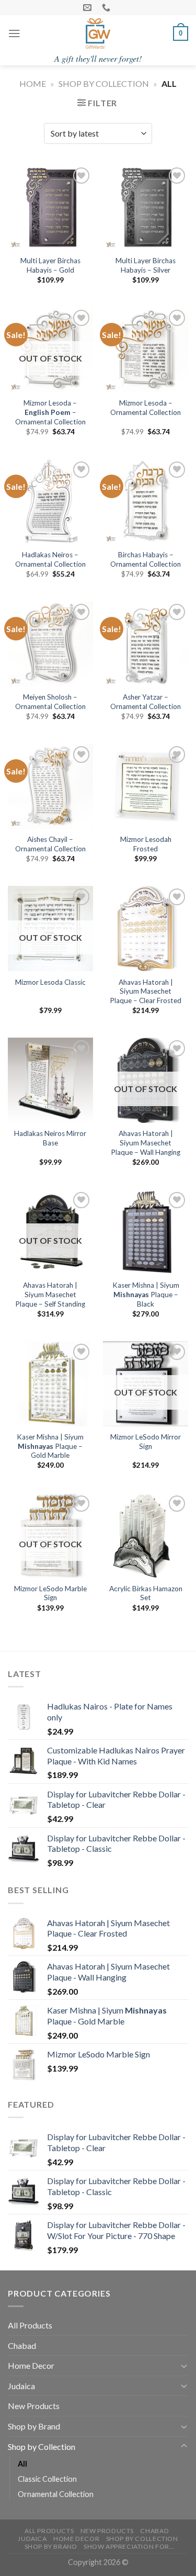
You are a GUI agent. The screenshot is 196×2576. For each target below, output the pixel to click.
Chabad (22, 2346)
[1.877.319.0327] (107, 8)
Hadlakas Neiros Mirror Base (50, 1138)
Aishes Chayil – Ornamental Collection (50, 844)
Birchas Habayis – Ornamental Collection (146, 559)
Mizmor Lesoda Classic (50, 982)
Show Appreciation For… (129, 2546)
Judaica (21, 2386)
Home (33, 83)
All (22, 2464)
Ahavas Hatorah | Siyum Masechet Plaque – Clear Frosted (146, 991)
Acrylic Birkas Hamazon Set (146, 1593)
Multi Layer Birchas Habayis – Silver (146, 265)
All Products (30, 2325)
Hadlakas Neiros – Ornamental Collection (50, 559)
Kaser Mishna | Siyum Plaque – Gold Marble (50, 1446)
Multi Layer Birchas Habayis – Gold (50, 265)
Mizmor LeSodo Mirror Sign (146, 1442)
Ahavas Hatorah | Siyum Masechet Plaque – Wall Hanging (146, 1143)
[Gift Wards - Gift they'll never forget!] (98, 33)
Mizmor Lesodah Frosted (146, 844)
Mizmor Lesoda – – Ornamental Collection (50, 412)
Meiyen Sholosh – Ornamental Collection (50, 702)
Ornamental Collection (56, 2494)
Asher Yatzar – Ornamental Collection (146, 702)
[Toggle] (184, 2366)
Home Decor (31, 2365)
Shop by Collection (104, 83)
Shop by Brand (34, 2426)
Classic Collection (47, 2479)
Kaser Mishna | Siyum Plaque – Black (146, 1294)
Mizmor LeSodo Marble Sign (50, 1593)
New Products (34, 2406)
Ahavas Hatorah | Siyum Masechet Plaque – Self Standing (50, 1294)
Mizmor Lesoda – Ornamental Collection (146, 408)
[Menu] (14, 33)
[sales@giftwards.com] (89, 8)
